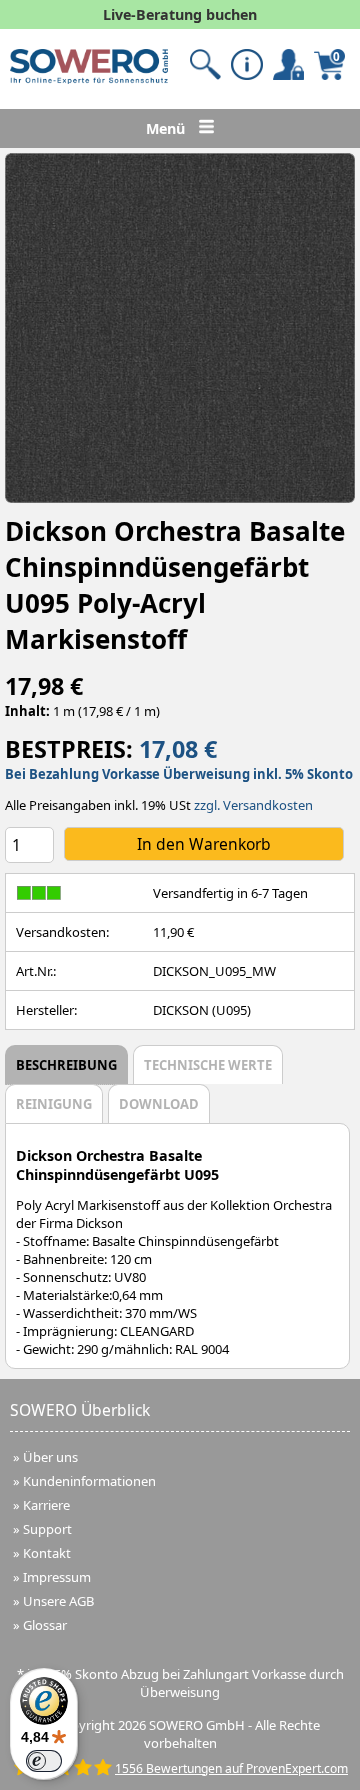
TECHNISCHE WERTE (208, 1065)
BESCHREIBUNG (66, 1065)
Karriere (46, 1505)
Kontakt (47, 1553)
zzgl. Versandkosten (253, 805)
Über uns (50, 1457)
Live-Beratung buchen (180, 14)
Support (47, 1529)
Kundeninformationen (89, 1481)
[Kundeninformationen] (246, 64)
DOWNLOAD (159, 1104)
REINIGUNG (54, 1104)
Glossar (45, 1625)
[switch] (44, 1761)
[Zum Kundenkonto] (205, 64)
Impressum (57, 1577)
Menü (167, 128)
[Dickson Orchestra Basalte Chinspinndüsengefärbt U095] (180, 328)
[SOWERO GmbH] (89, 79)
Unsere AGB (58, 1601)
